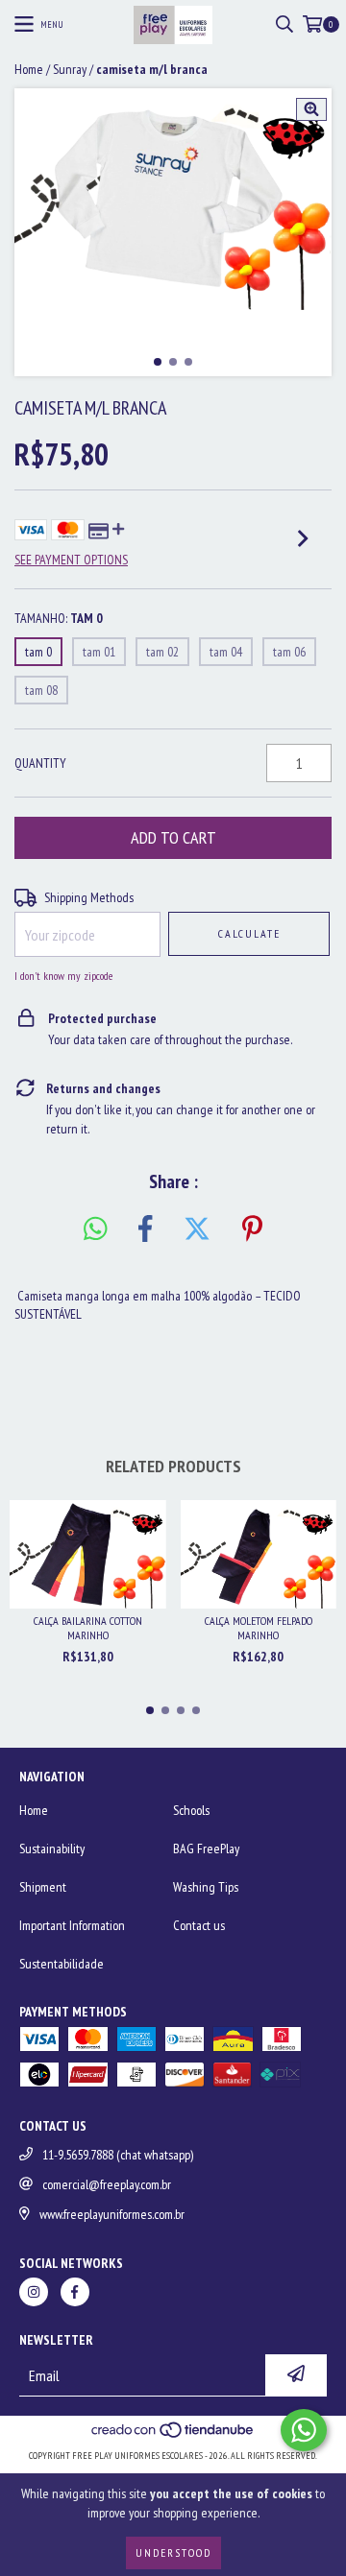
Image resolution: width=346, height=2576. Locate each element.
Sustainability (52, 1849)
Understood (173, 2552)
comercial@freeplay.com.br (107, 2184)
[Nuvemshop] (173, 2436)
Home (29, 69)
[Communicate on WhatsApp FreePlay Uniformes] (304, 2430)
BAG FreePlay (206, 1849)
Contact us (199, 1925)
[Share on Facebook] (145, 1229)
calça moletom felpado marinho (259, 1628)
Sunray (70, 69)
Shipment (43, 1887)
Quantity (40, 763)
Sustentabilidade (62, 1964)
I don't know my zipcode (63, 976)
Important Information (72, 1925)
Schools (191, 1810)
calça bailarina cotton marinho (88, 1628)
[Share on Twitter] (197, 1229)
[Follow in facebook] (75, 2292)
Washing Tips (206, 1887)
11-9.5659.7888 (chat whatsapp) (118, 2155)
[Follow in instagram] (34, 2292)
